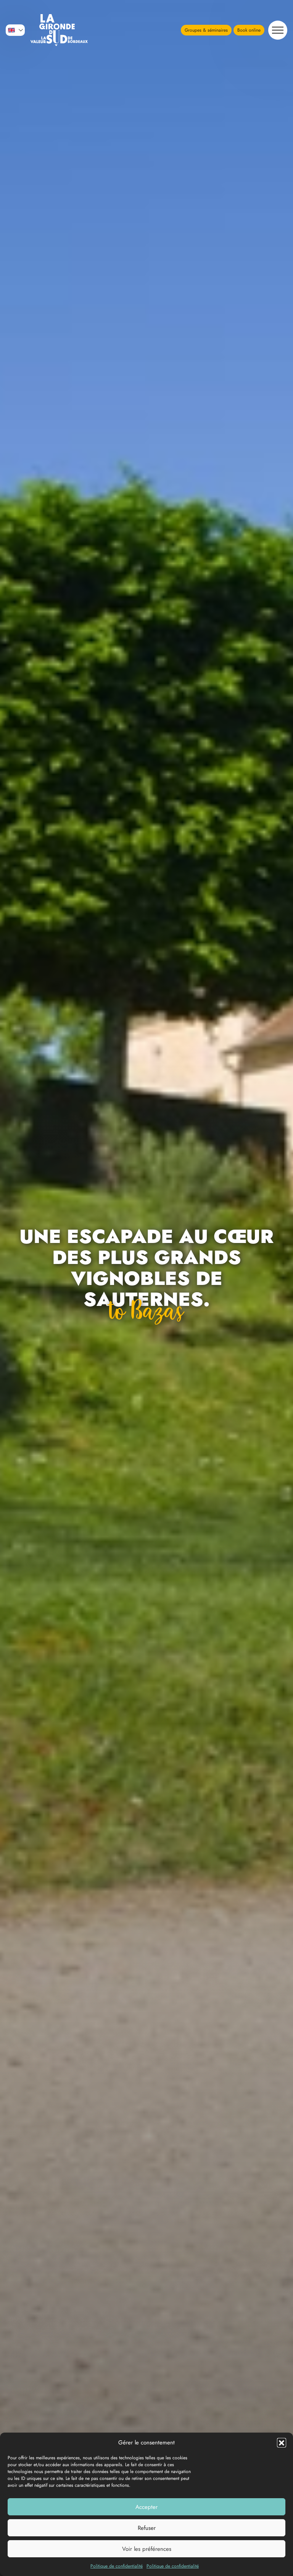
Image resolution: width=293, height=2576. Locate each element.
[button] (282, 2443)
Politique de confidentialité (117, 2566)
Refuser (147, 2528)
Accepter (146, 2507)
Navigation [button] (278, 30)
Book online (249, 30)
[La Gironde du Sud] (59, 30)
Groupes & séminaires (206, 30)
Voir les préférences (147, 2549)
